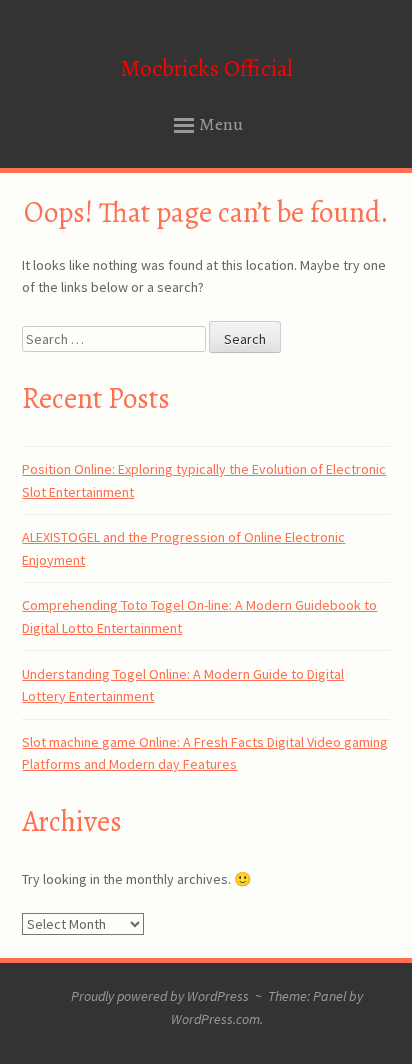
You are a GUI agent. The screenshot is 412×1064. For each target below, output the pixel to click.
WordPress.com (215, 1019)
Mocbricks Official (206, 68)
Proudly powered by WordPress (160, 996)
